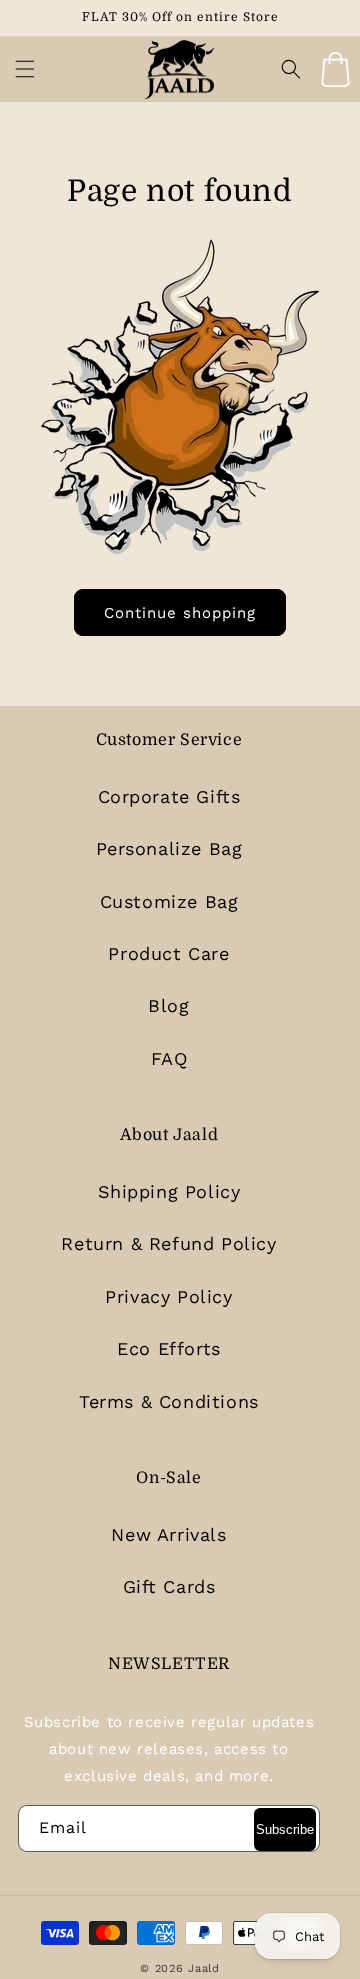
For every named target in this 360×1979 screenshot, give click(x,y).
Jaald (204, 1968)
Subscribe (285, 1829)
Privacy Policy (168, 1296)
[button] (25, 69)
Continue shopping (180, 613)
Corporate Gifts (169, 796)
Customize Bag (169, 901)
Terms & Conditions (169, 1401)
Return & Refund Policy (168, 1243)
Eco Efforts (169, 1348)
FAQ (169, 1058)
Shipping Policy (169, 1191)
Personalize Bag (169, 848)
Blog (168, 1005)
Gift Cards (169, 1586)
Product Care (168, 953)
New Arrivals (168, 1534)
